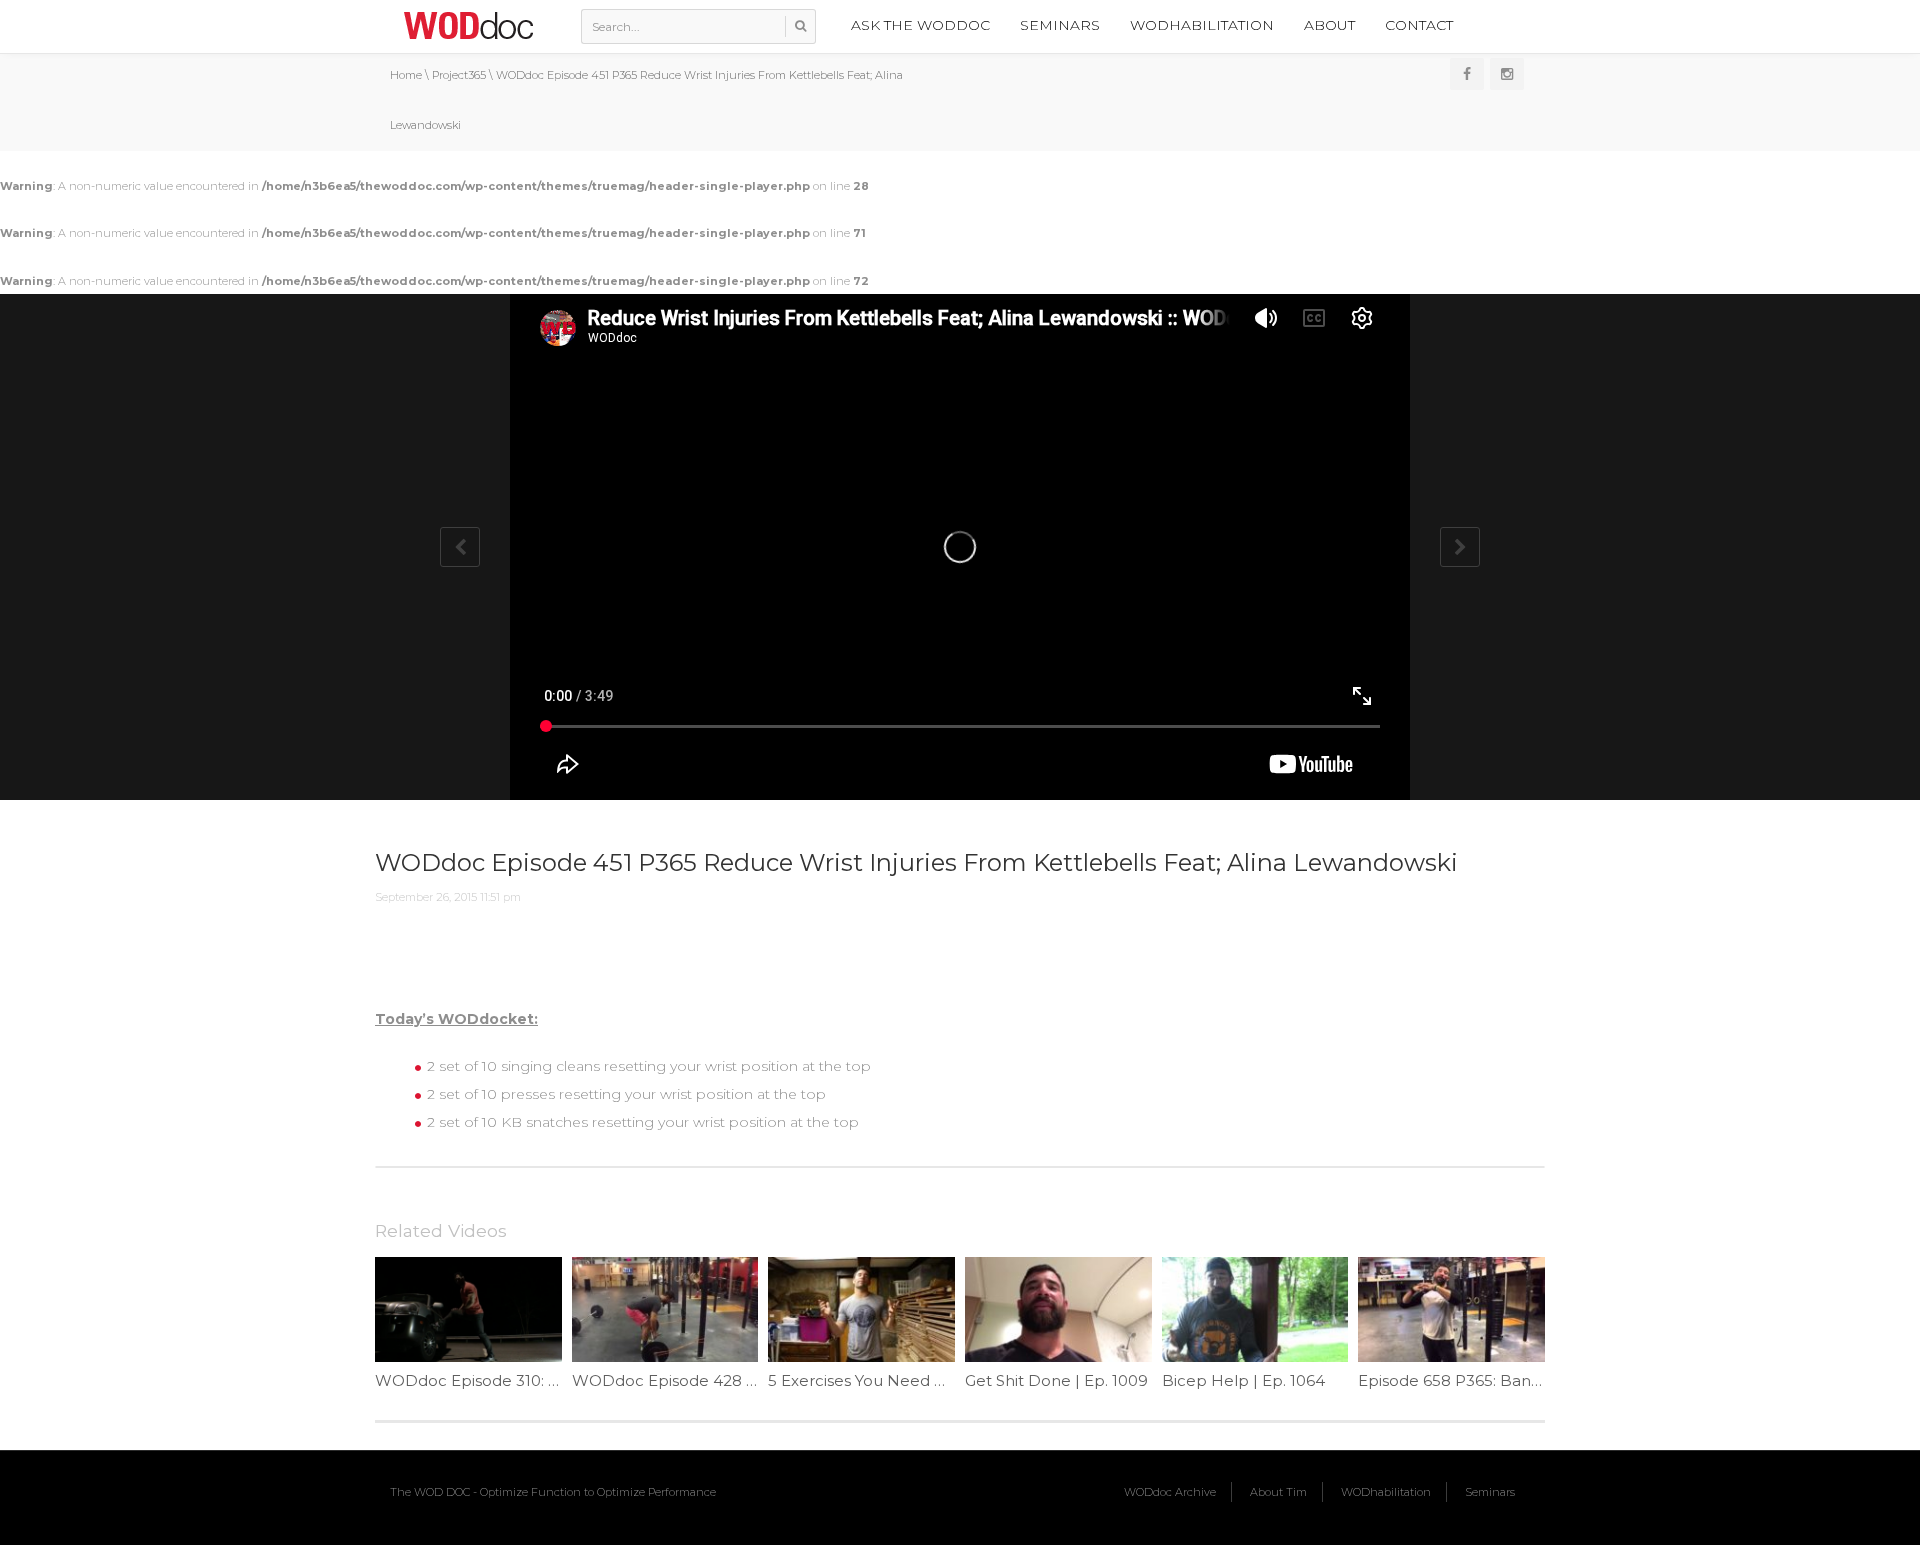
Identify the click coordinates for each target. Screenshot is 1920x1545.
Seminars (1060, 25)
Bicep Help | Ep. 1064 (1243, 1380)
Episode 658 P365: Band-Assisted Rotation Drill (1534, 1380)
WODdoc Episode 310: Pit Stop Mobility (523, 1380)
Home (406, 75)
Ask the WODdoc (920, 25)
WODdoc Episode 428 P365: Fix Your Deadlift (743, 1380)
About (1329, 25)
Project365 (459, 75)
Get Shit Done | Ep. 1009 (1056, 1380)
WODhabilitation (1202, 25)
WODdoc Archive (1170, 1492)
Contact (1419, 25)
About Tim (1278, 1492)
